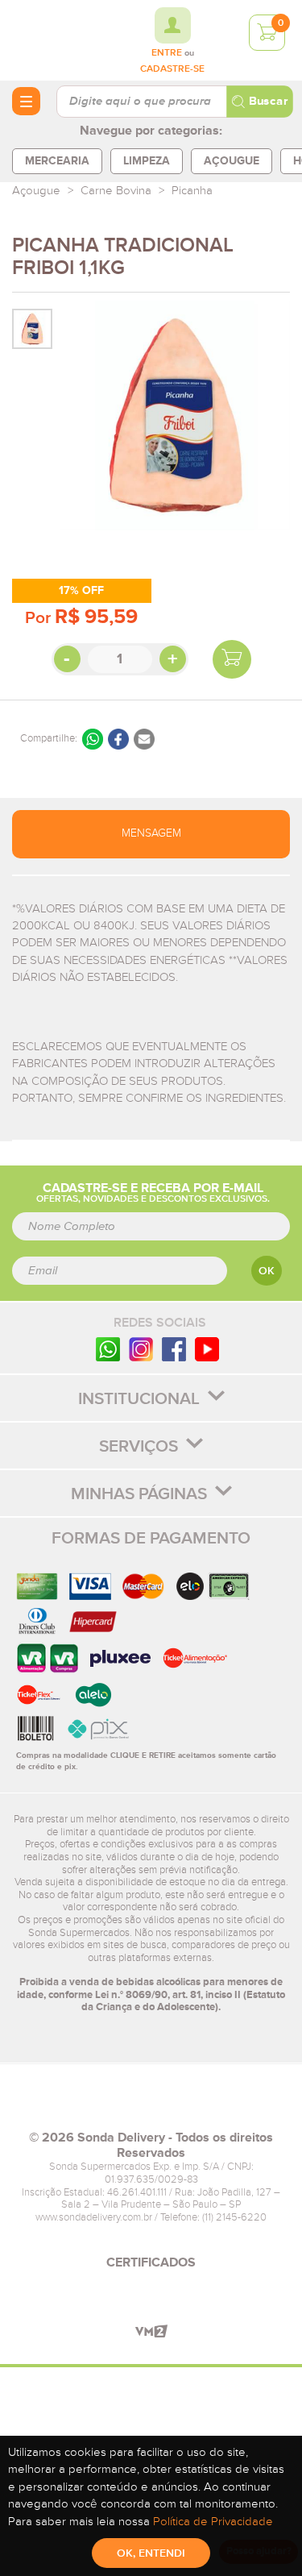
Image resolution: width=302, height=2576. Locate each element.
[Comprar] (232, 659)
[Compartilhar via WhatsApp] (93, 739)
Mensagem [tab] (151, 833)
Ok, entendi (151, 2553)
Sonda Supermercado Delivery (56, 39)
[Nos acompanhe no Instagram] (141, 1349)
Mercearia (57, 161)
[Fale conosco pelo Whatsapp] (108, 1349)
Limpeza (147, 161)
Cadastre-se (172, 69)
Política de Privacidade (213, 2522)
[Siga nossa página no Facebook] (174, 1349)
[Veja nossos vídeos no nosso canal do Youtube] (207, 1349)
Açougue (232, 161)
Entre (167, 53)
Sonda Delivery (151, 2104)
